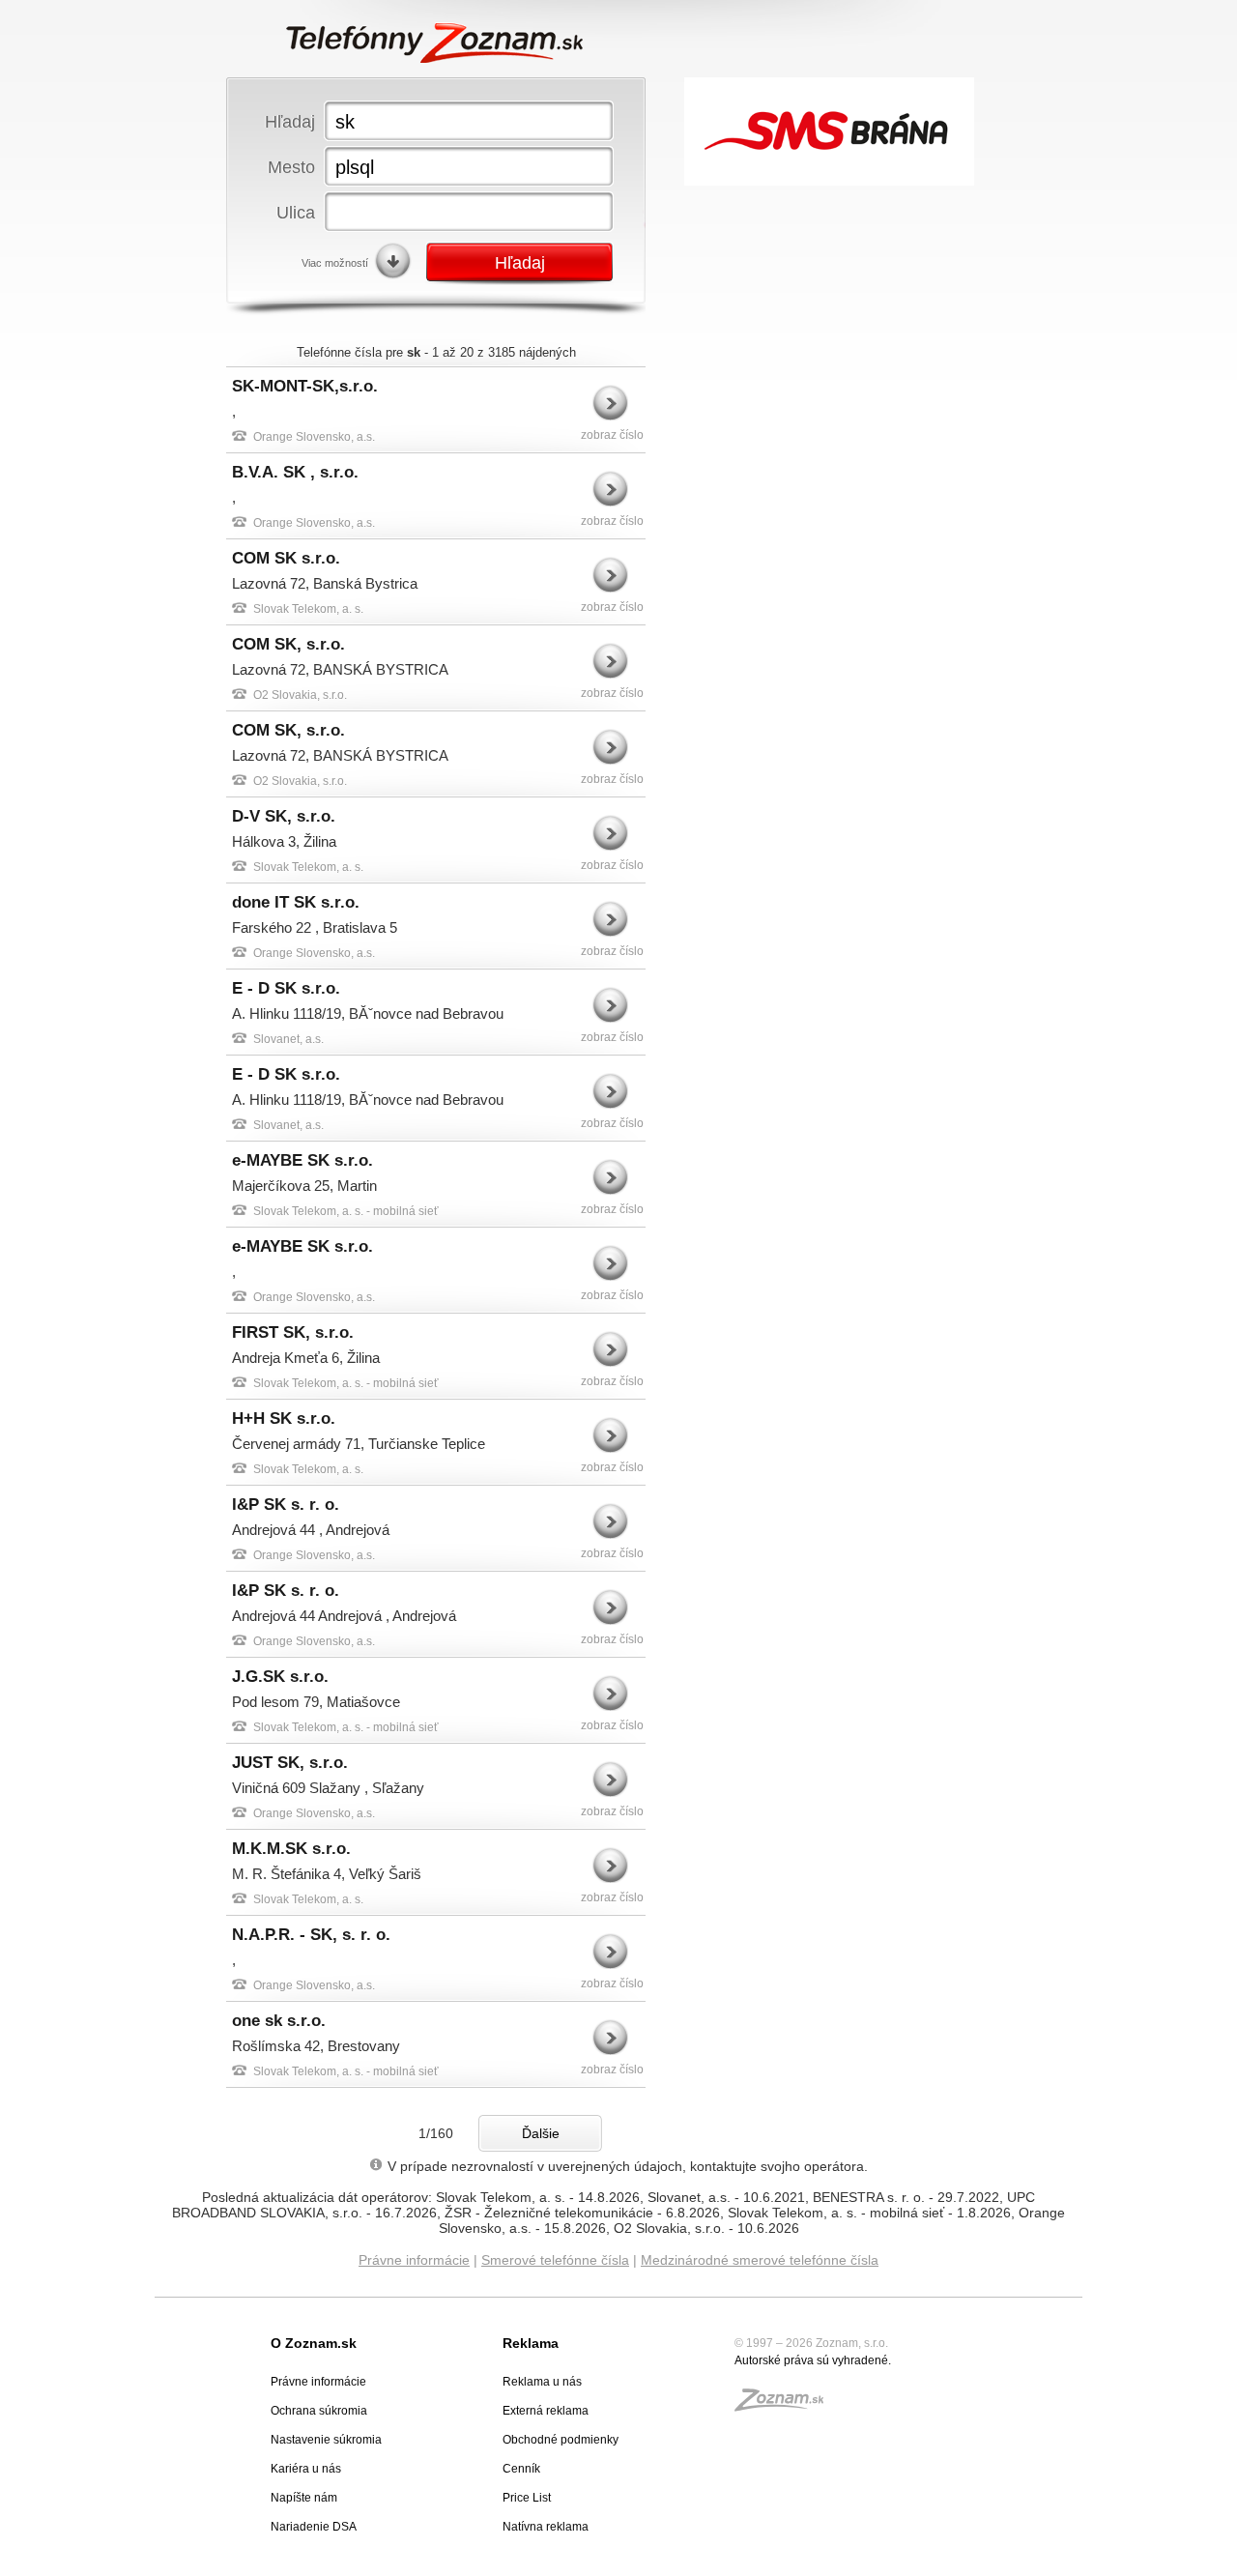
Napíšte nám (304, 2498)
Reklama (531, 2343)
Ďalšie (541, 2133)
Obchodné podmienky (561, 2440)
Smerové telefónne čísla (555, 2260)
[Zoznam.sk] (786, 2406)
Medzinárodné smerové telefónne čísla (760, 2260)
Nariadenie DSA (314, 2527)
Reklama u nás (542, 2382)
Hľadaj (290, 121)
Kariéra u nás (306, 2469)
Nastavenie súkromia (326, 2440)
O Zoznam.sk (314, 2343)
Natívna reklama (546, 2527)
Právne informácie (414, 2260)
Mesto (291, 167)
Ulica (296, 212)
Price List (527, 2498)
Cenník (521, 2469)
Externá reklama (546, 2411)
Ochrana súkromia (319, 2411)
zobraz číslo (612, 435)
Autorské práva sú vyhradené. (813, 2360)
